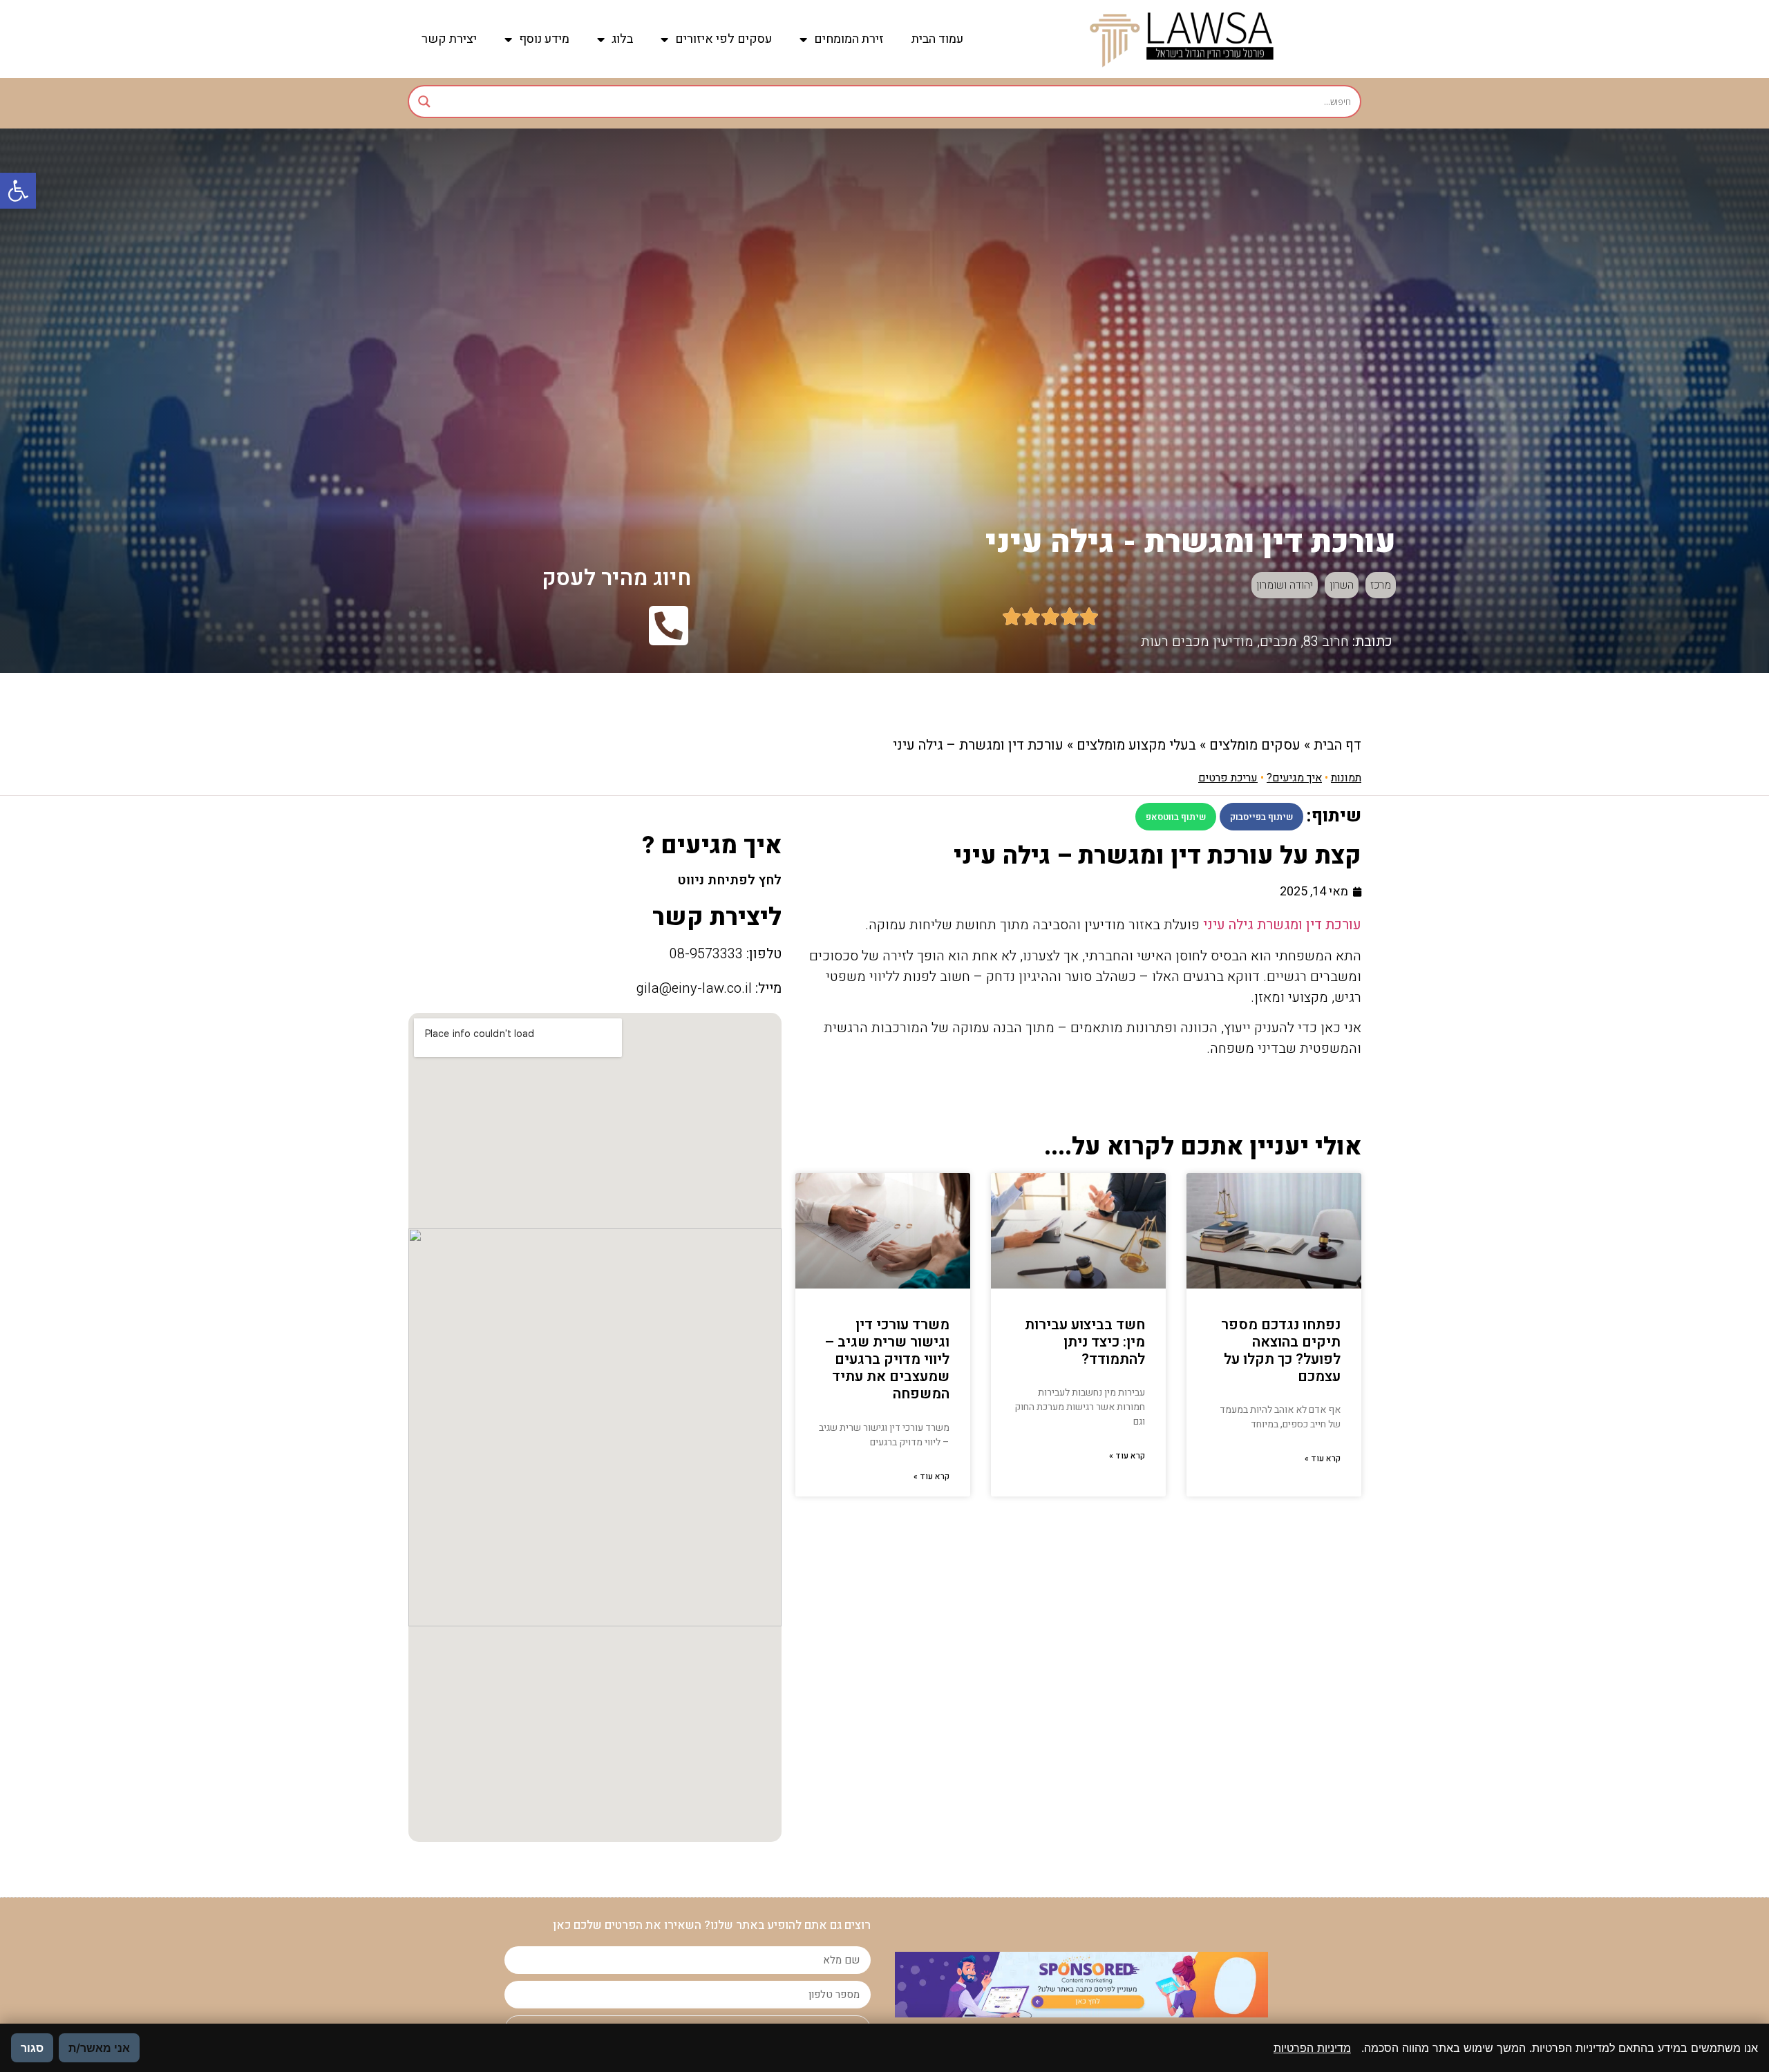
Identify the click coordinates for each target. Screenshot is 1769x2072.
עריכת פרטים (1228, 778)
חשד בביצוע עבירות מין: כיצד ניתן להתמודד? (1085, 1342)
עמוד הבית (937, 39)
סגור (32, 2048)
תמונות (1346, 778)
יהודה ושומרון (1285, 585)
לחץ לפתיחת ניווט (729, 880)
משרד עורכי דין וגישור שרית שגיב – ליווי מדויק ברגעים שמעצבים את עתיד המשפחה (887, 1360)
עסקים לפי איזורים (723, 39)
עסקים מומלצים (1255, 745)
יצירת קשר (449, 39)
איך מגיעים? (1294, 778)
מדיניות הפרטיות (1312, 2048)
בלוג (622, 39)
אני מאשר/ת (99, 2048)
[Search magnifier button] (424, 102)
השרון (1342, 585)
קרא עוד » (1323, 1458)
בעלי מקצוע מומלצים (1136, 745)
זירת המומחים (849, 39)
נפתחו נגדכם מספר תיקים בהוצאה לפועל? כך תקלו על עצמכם (1281, 1351)
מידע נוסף (544, 39)
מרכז (1381, 585)
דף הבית (1337, 745)
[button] (18, 191)
